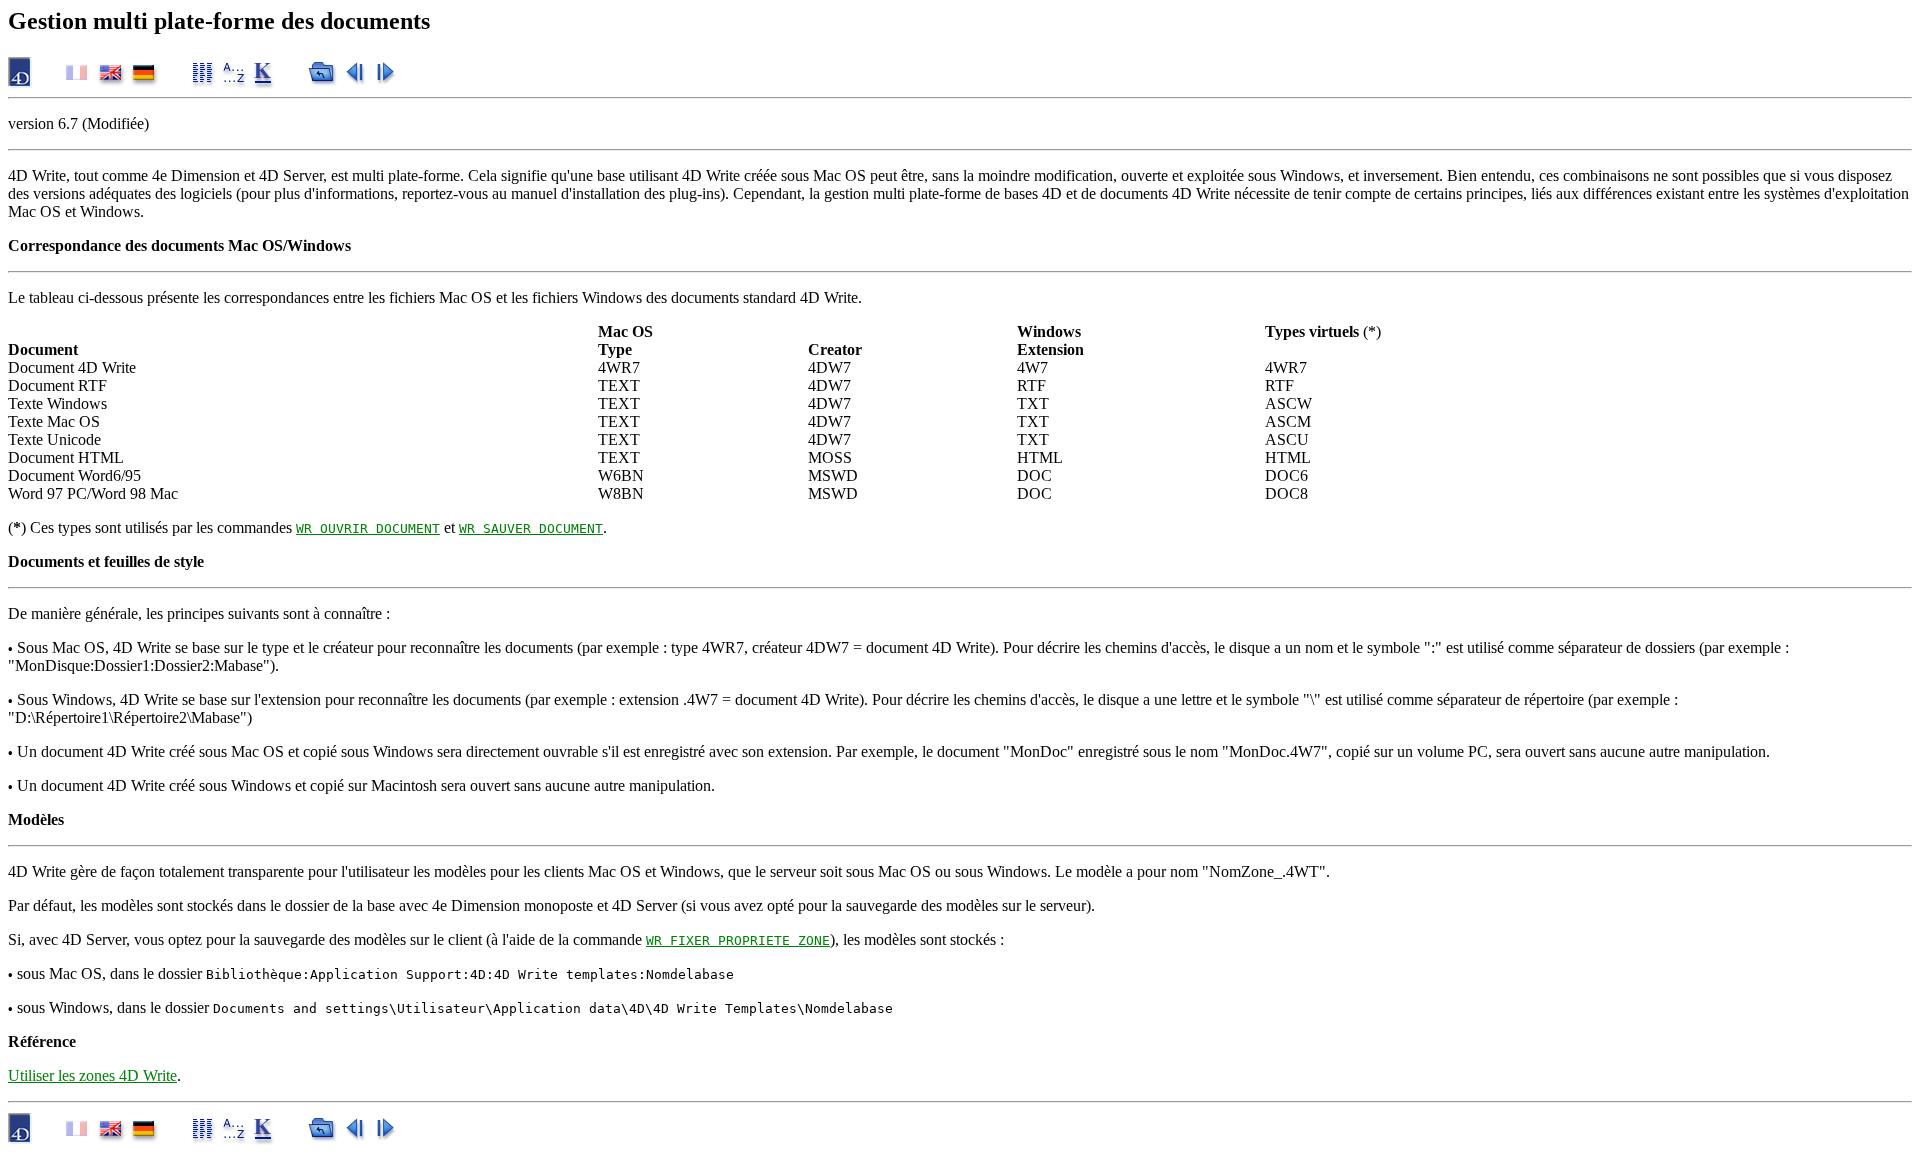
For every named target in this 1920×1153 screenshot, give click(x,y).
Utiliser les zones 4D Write (92, 1075)
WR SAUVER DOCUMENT (531, 528)
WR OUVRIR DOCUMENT (368, 528)
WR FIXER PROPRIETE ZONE (738, 940)
